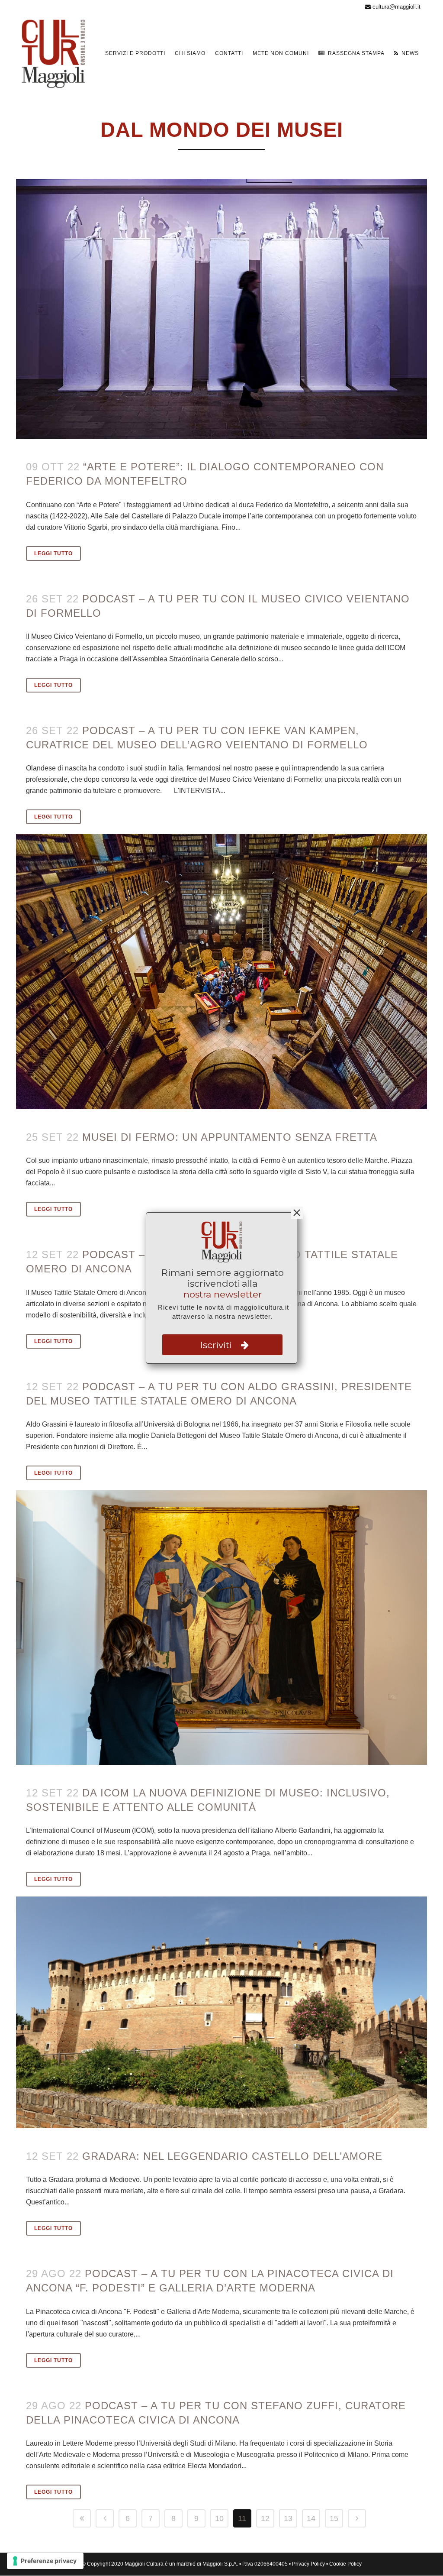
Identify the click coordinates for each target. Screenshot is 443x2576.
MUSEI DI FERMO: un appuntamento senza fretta (230, 1137)
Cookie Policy (345, 2564)
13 (288, 2518)
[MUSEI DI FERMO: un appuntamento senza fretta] (221, 971)
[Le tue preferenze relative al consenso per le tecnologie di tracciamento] (45, 2561)
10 (219, 2518)
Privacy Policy (308, 2564)
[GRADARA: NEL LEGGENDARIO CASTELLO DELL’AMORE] (221, 2012)
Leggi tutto (53, 553)
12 (265, 2518)
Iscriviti (217, 1345)
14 (311, 2518)
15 (334, 2518)
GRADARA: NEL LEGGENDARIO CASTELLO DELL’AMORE (232, 2156)
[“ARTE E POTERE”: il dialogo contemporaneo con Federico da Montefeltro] (221, 309)
